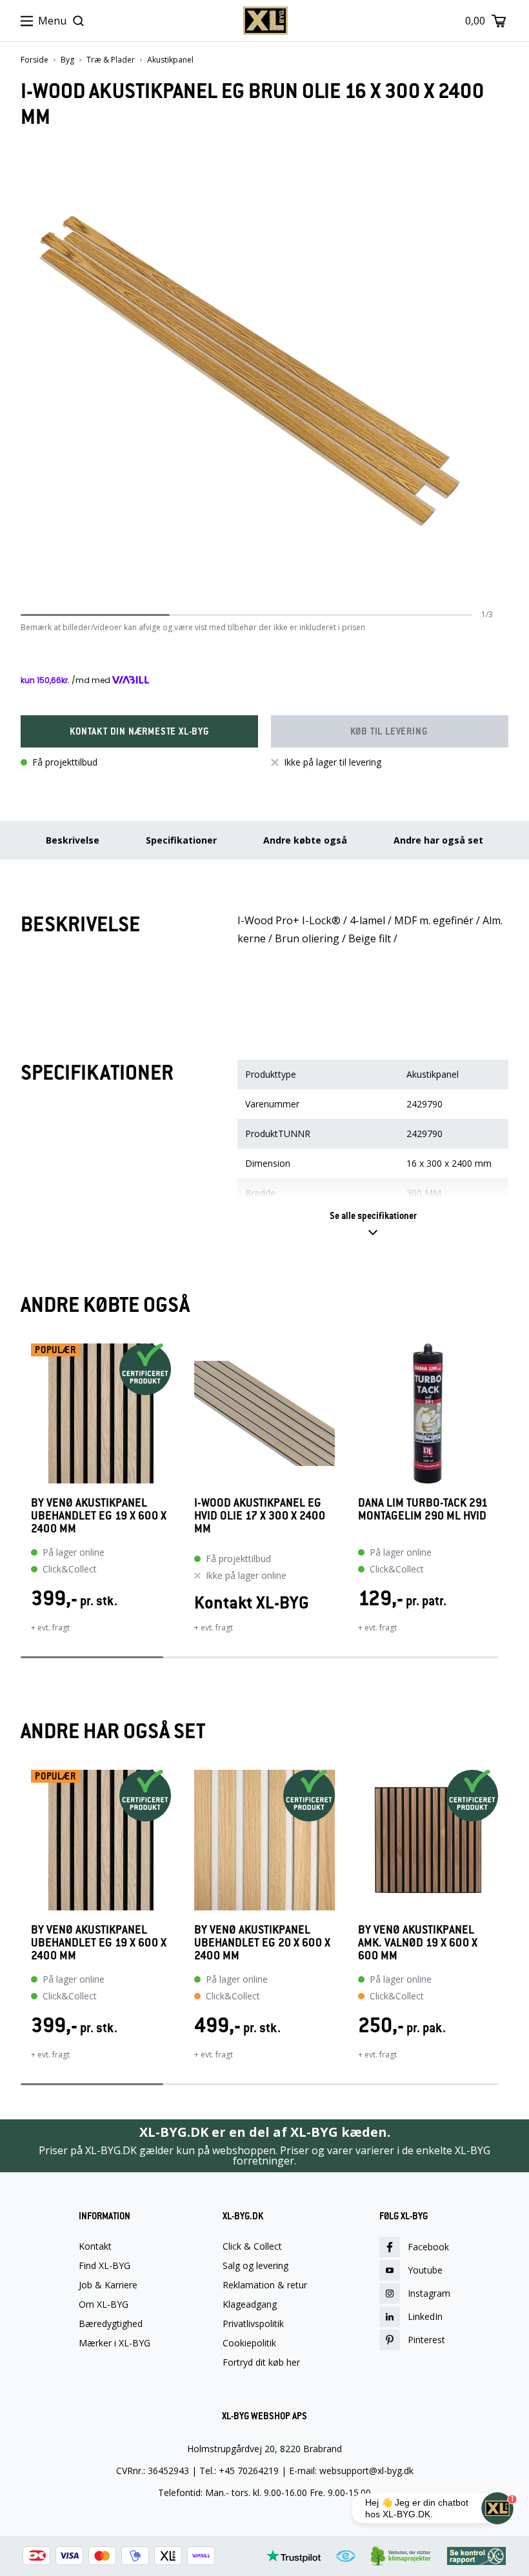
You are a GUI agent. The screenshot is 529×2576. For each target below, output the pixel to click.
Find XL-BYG (105, 2266)
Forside (35, 60)
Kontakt (95, 2246)
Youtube (425, 2270)
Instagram (429, 2293)
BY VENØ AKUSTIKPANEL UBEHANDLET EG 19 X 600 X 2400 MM (99, 1516)
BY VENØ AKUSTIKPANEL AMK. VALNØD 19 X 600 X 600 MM (418, 1943)
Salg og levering (255, 2266)
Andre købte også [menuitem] (305, 840)
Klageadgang (250, 2304)
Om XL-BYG (104, 2304)
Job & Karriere (108, 2285)
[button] (139, 731)
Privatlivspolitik (253, 2324)
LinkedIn (425, 2316)
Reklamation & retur (265, 2285)
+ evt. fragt (50, 1628)
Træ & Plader (111, 60)
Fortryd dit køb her (261, 2363)
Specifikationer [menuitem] (181, 840)
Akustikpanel (170, 60)
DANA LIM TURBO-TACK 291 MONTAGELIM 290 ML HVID (423, 1510)
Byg (67, 60)
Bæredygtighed (111, 2324)
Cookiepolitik (249, 2343)
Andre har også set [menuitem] (438, 840)
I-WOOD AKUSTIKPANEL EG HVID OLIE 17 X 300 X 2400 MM (260, 1516)
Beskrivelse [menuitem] (73, 840)
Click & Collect (252, 2246)
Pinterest (426, 2340)
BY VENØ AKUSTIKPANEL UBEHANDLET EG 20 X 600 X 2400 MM (262, 1943)
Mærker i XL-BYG (115, 2343)
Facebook (428, 2247)
